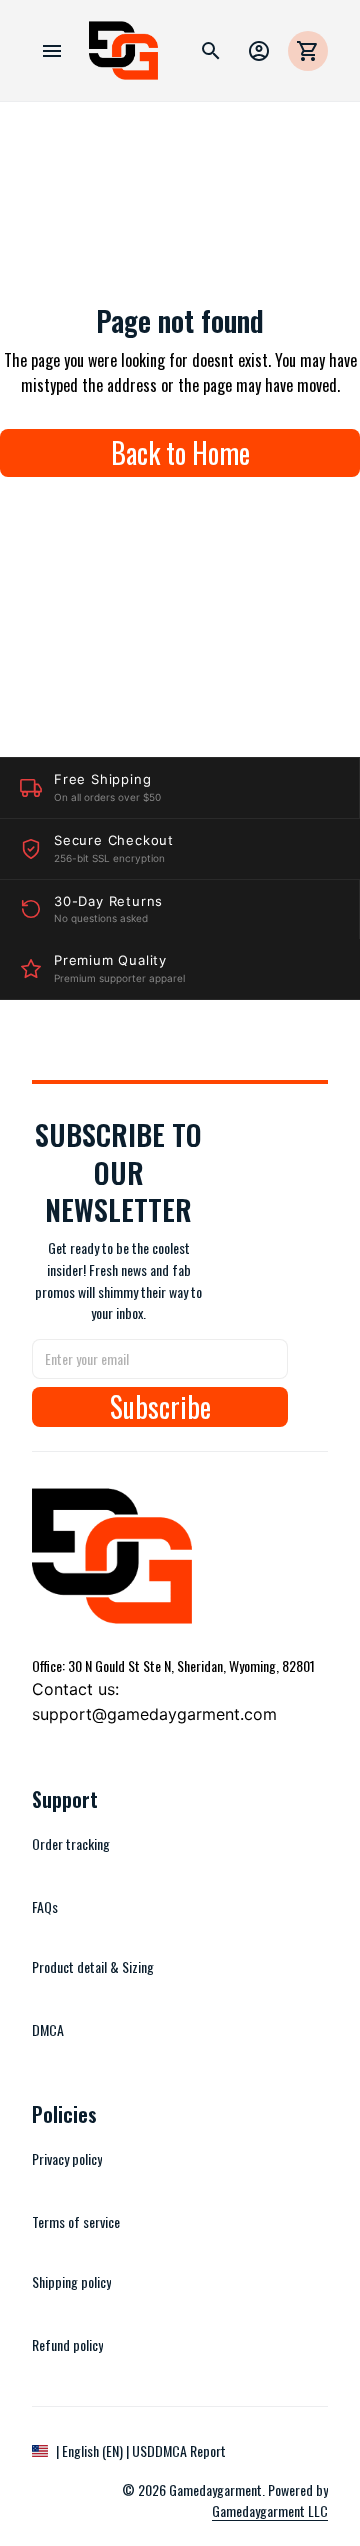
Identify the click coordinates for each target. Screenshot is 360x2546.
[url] (260, 2511)
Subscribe (160, 1407)
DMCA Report (190, 2450)
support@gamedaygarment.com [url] (154, 1714)
